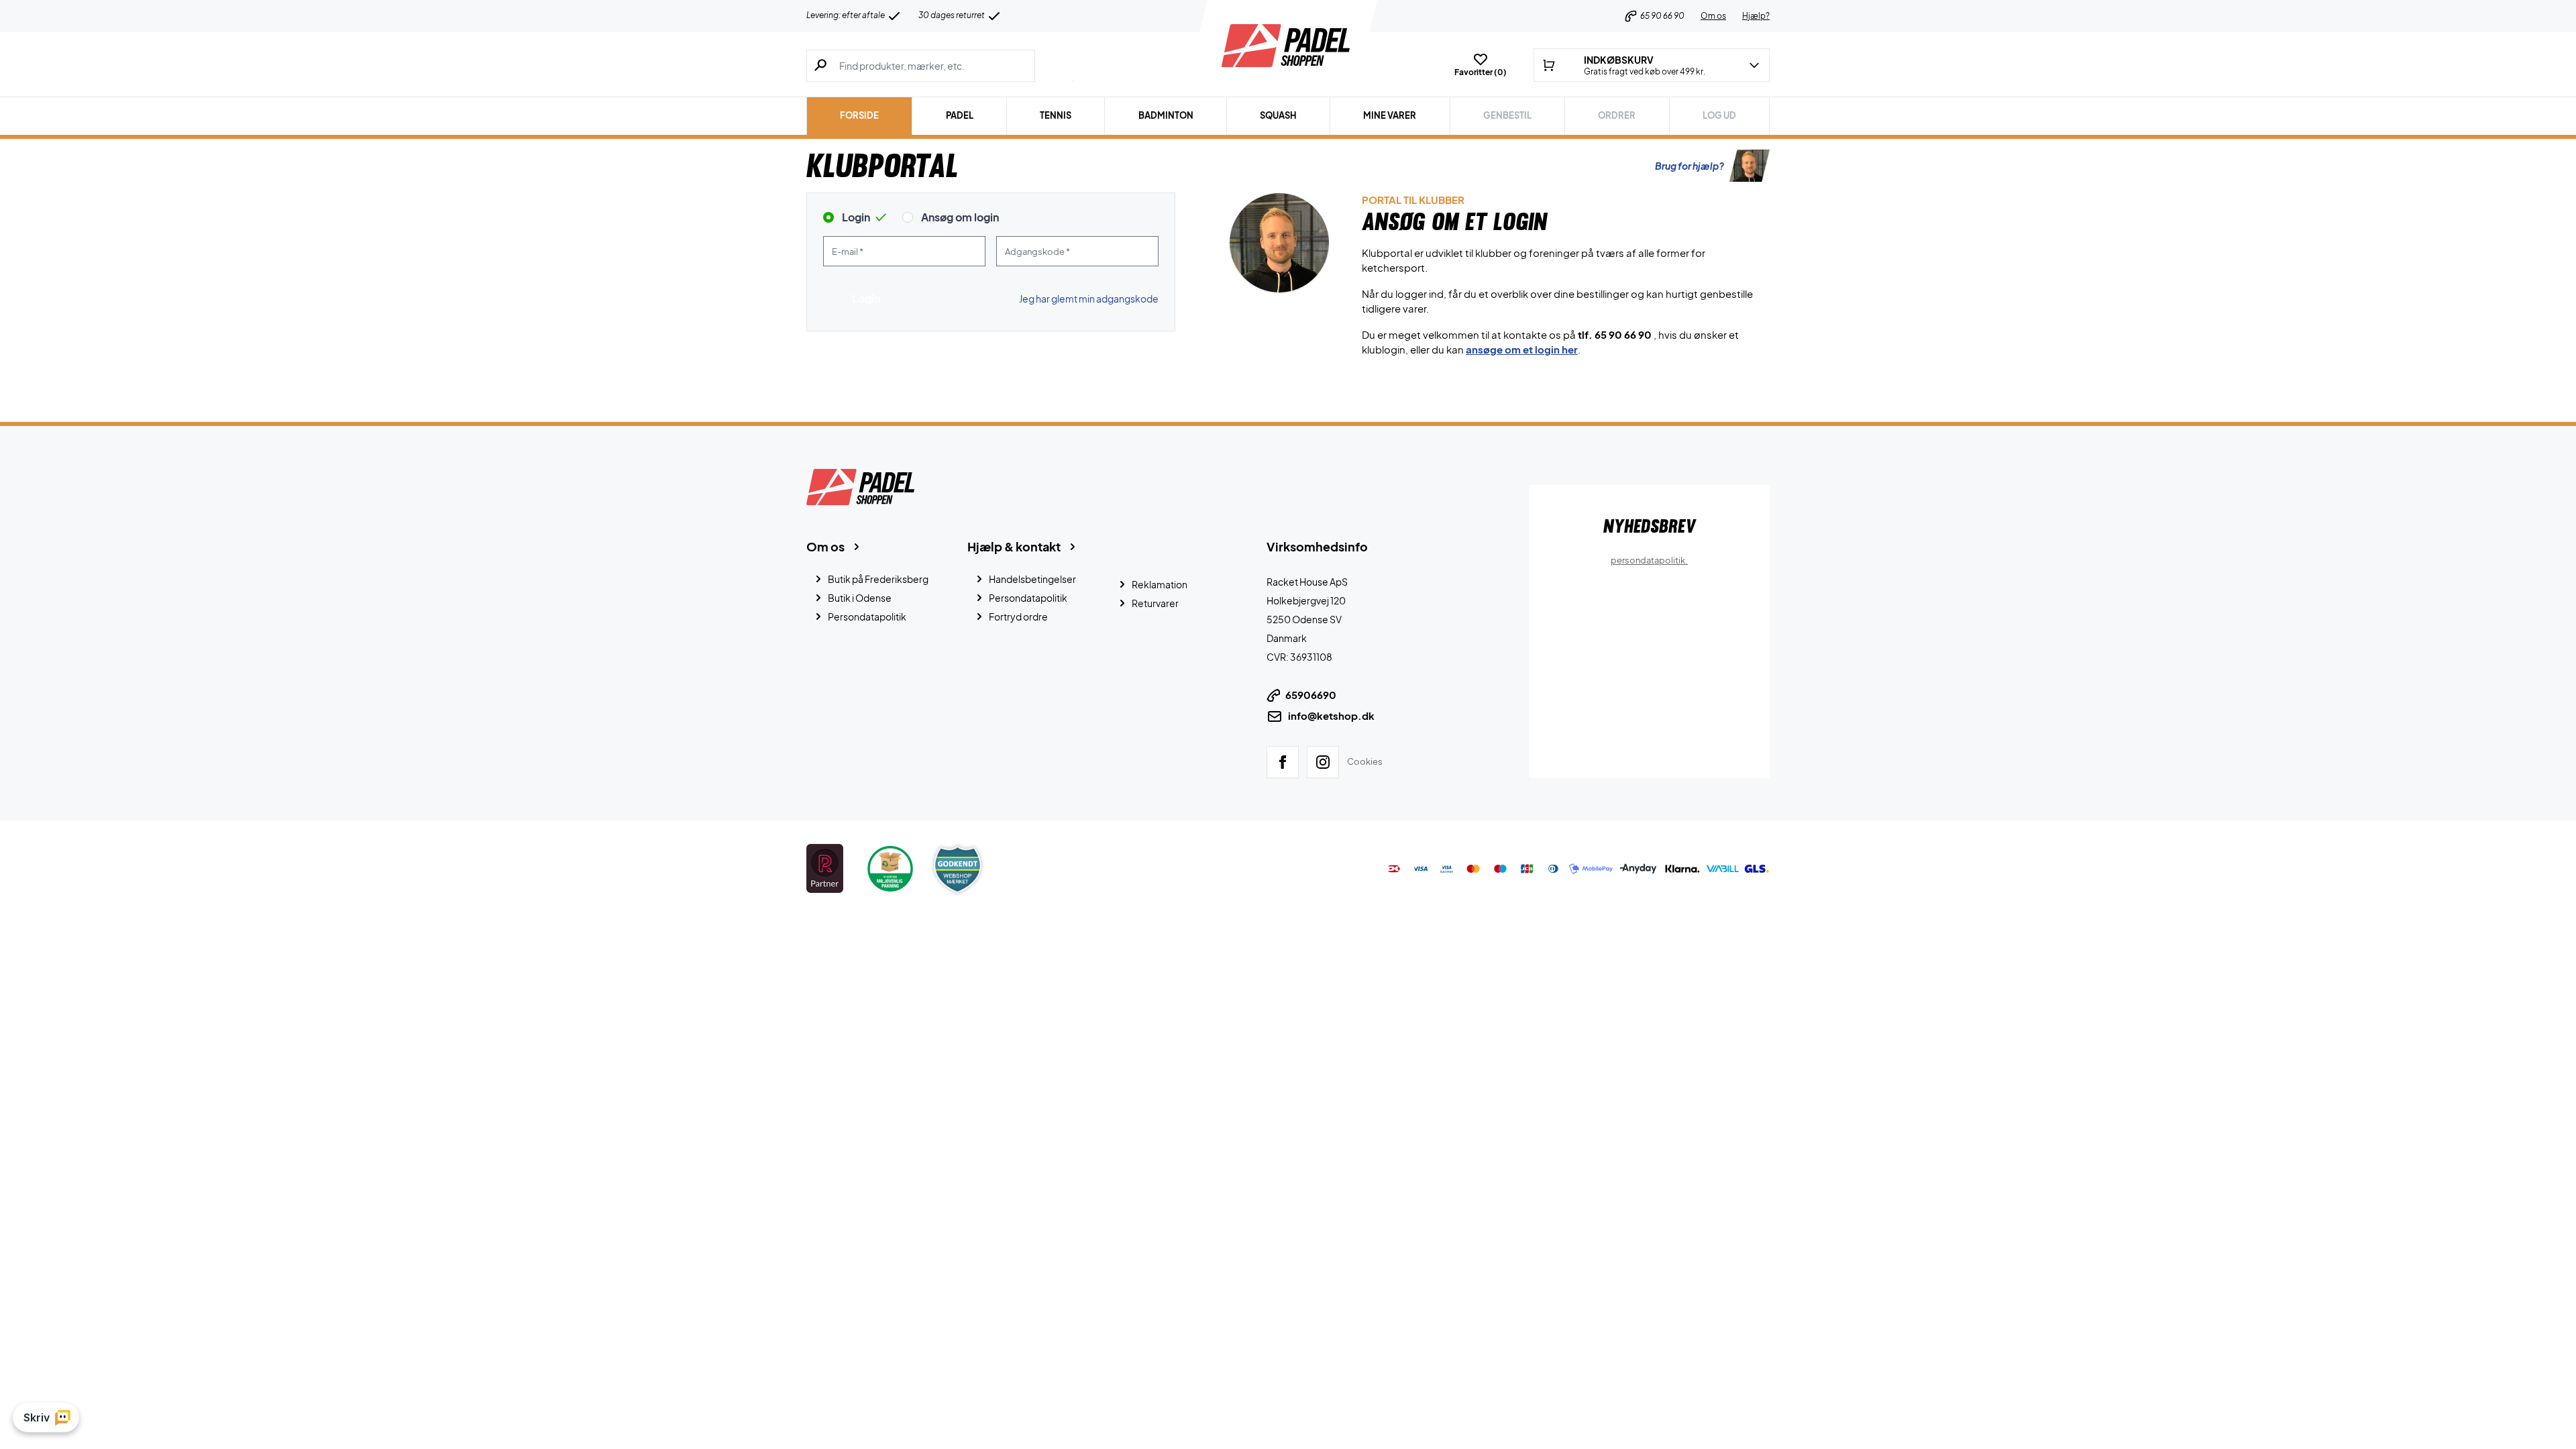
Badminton (1166, 115)
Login (856, 217)
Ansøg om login (960, 217)
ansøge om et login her (1522, 349)
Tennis (1056, 115)
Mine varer (1390, 115)
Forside (859, 115)
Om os (1713, 16)
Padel (960, 115)
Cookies (1365, 761)
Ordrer (1617, 115)
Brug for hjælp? (1689, 166)
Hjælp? (1756, 16)
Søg (1055, 66)
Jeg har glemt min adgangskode (1089, 299)
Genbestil (1507, 115)
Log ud (1719, 115)
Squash (1278, 115)
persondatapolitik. (1649, 560)
